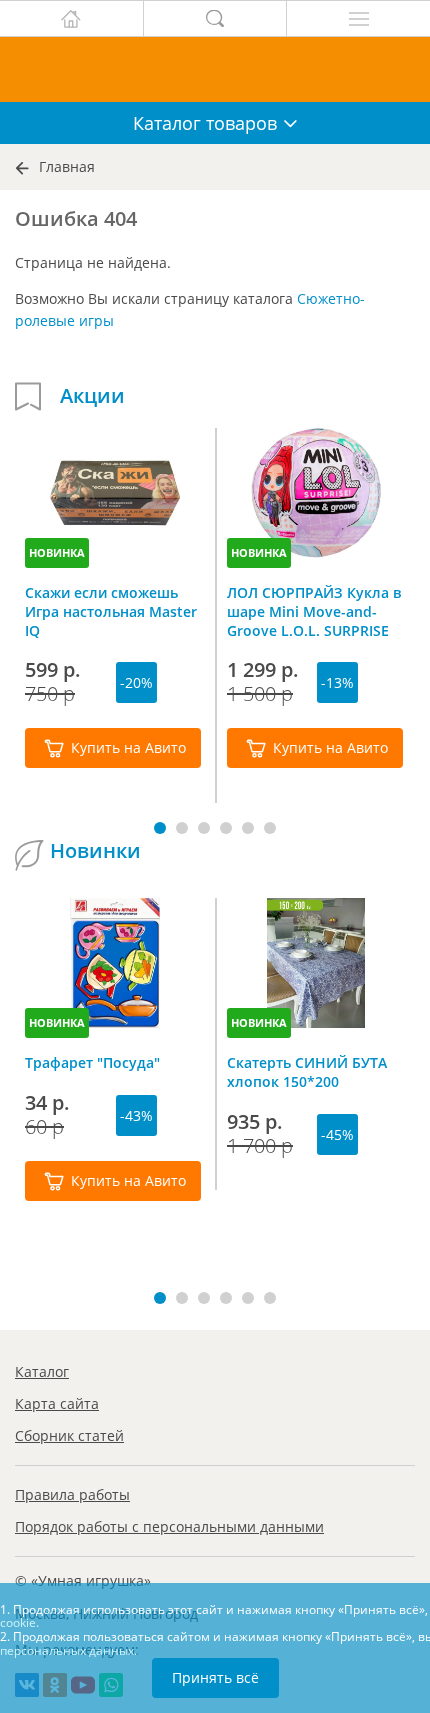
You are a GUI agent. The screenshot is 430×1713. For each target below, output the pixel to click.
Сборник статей (69, 1435)
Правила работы (72, 1494)
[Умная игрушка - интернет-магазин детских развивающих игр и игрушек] (215, 69)
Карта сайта (57, 1403)
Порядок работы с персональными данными (169, 1526)
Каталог (42, 1371)
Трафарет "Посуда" (92, 1062)
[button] (160, 828)
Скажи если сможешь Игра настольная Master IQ (111, 611)
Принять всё (215, 1677)
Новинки (95, 851)
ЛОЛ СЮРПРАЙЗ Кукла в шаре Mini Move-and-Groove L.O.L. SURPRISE (314, 611)
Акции (92, 396)
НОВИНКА (57, 552)
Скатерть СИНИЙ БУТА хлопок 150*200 (307, 1072)
